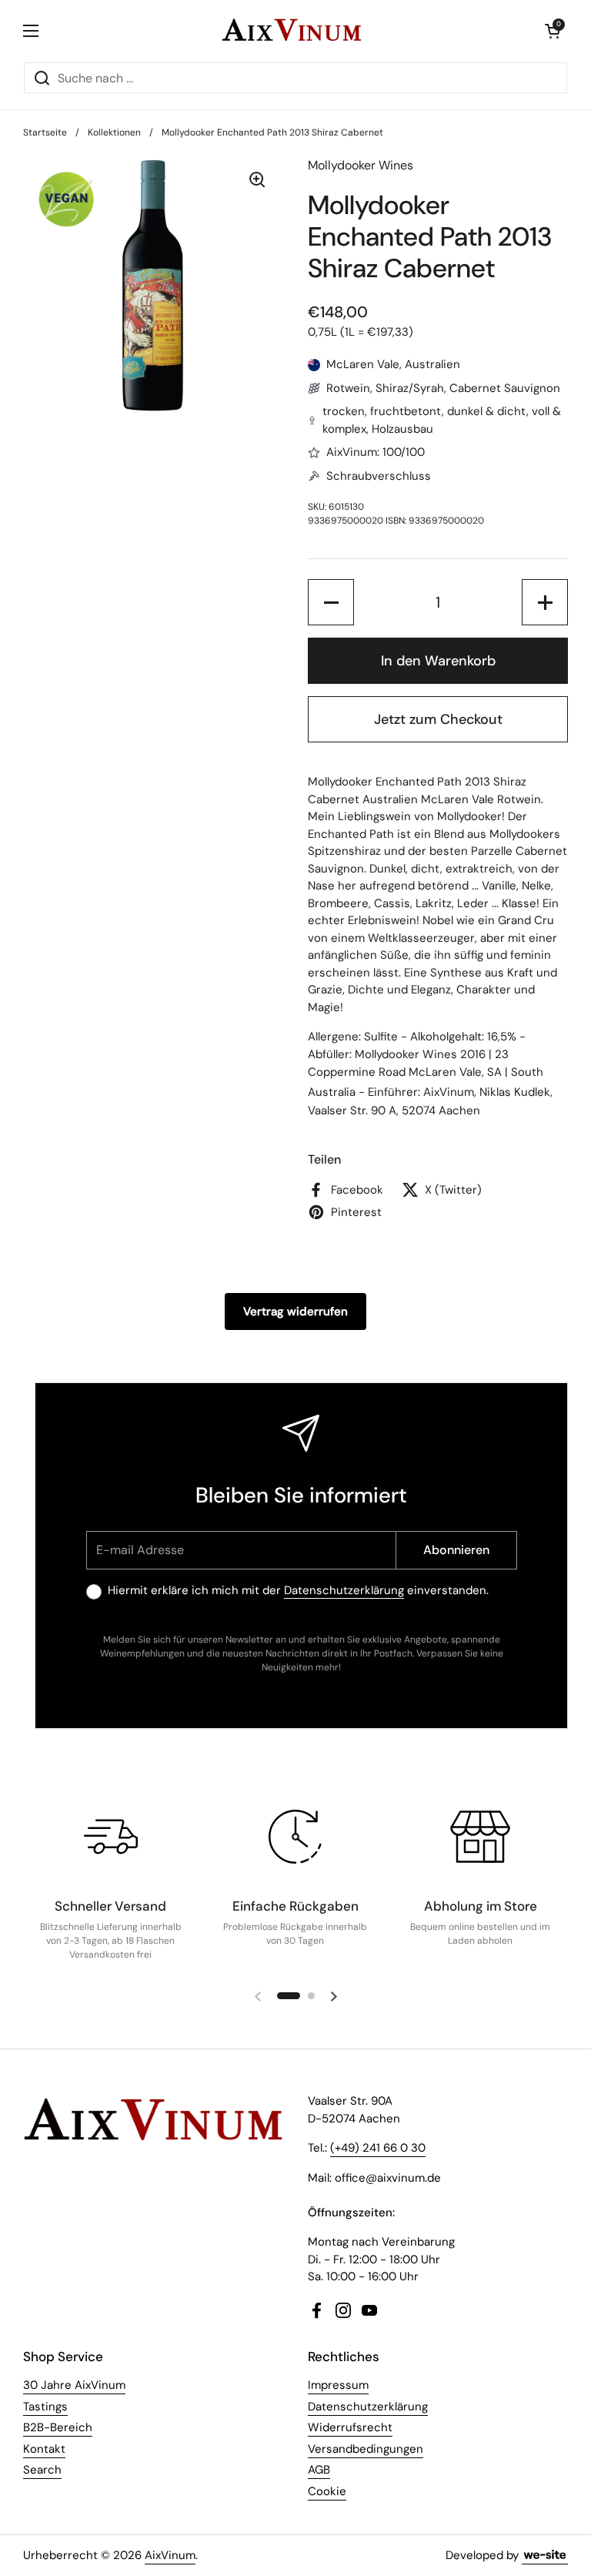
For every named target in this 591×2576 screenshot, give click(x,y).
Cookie (327, 2491)
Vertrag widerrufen (295, 1311)
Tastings (45, 2407)
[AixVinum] (292, 31)
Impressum (338, 2385)
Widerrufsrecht (350, 2427)
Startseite (45, 132)
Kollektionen (114, 132)
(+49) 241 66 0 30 (378, 2148)
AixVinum (170, 2555)
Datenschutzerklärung (344, 1590)
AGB (319, 2470)
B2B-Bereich (58, 2427)
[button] (553, 31)
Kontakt (44, 2449)
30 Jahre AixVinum (74, 2385)
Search (42, 2470)
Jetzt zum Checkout (438, 719)
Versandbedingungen (366, 2449)
